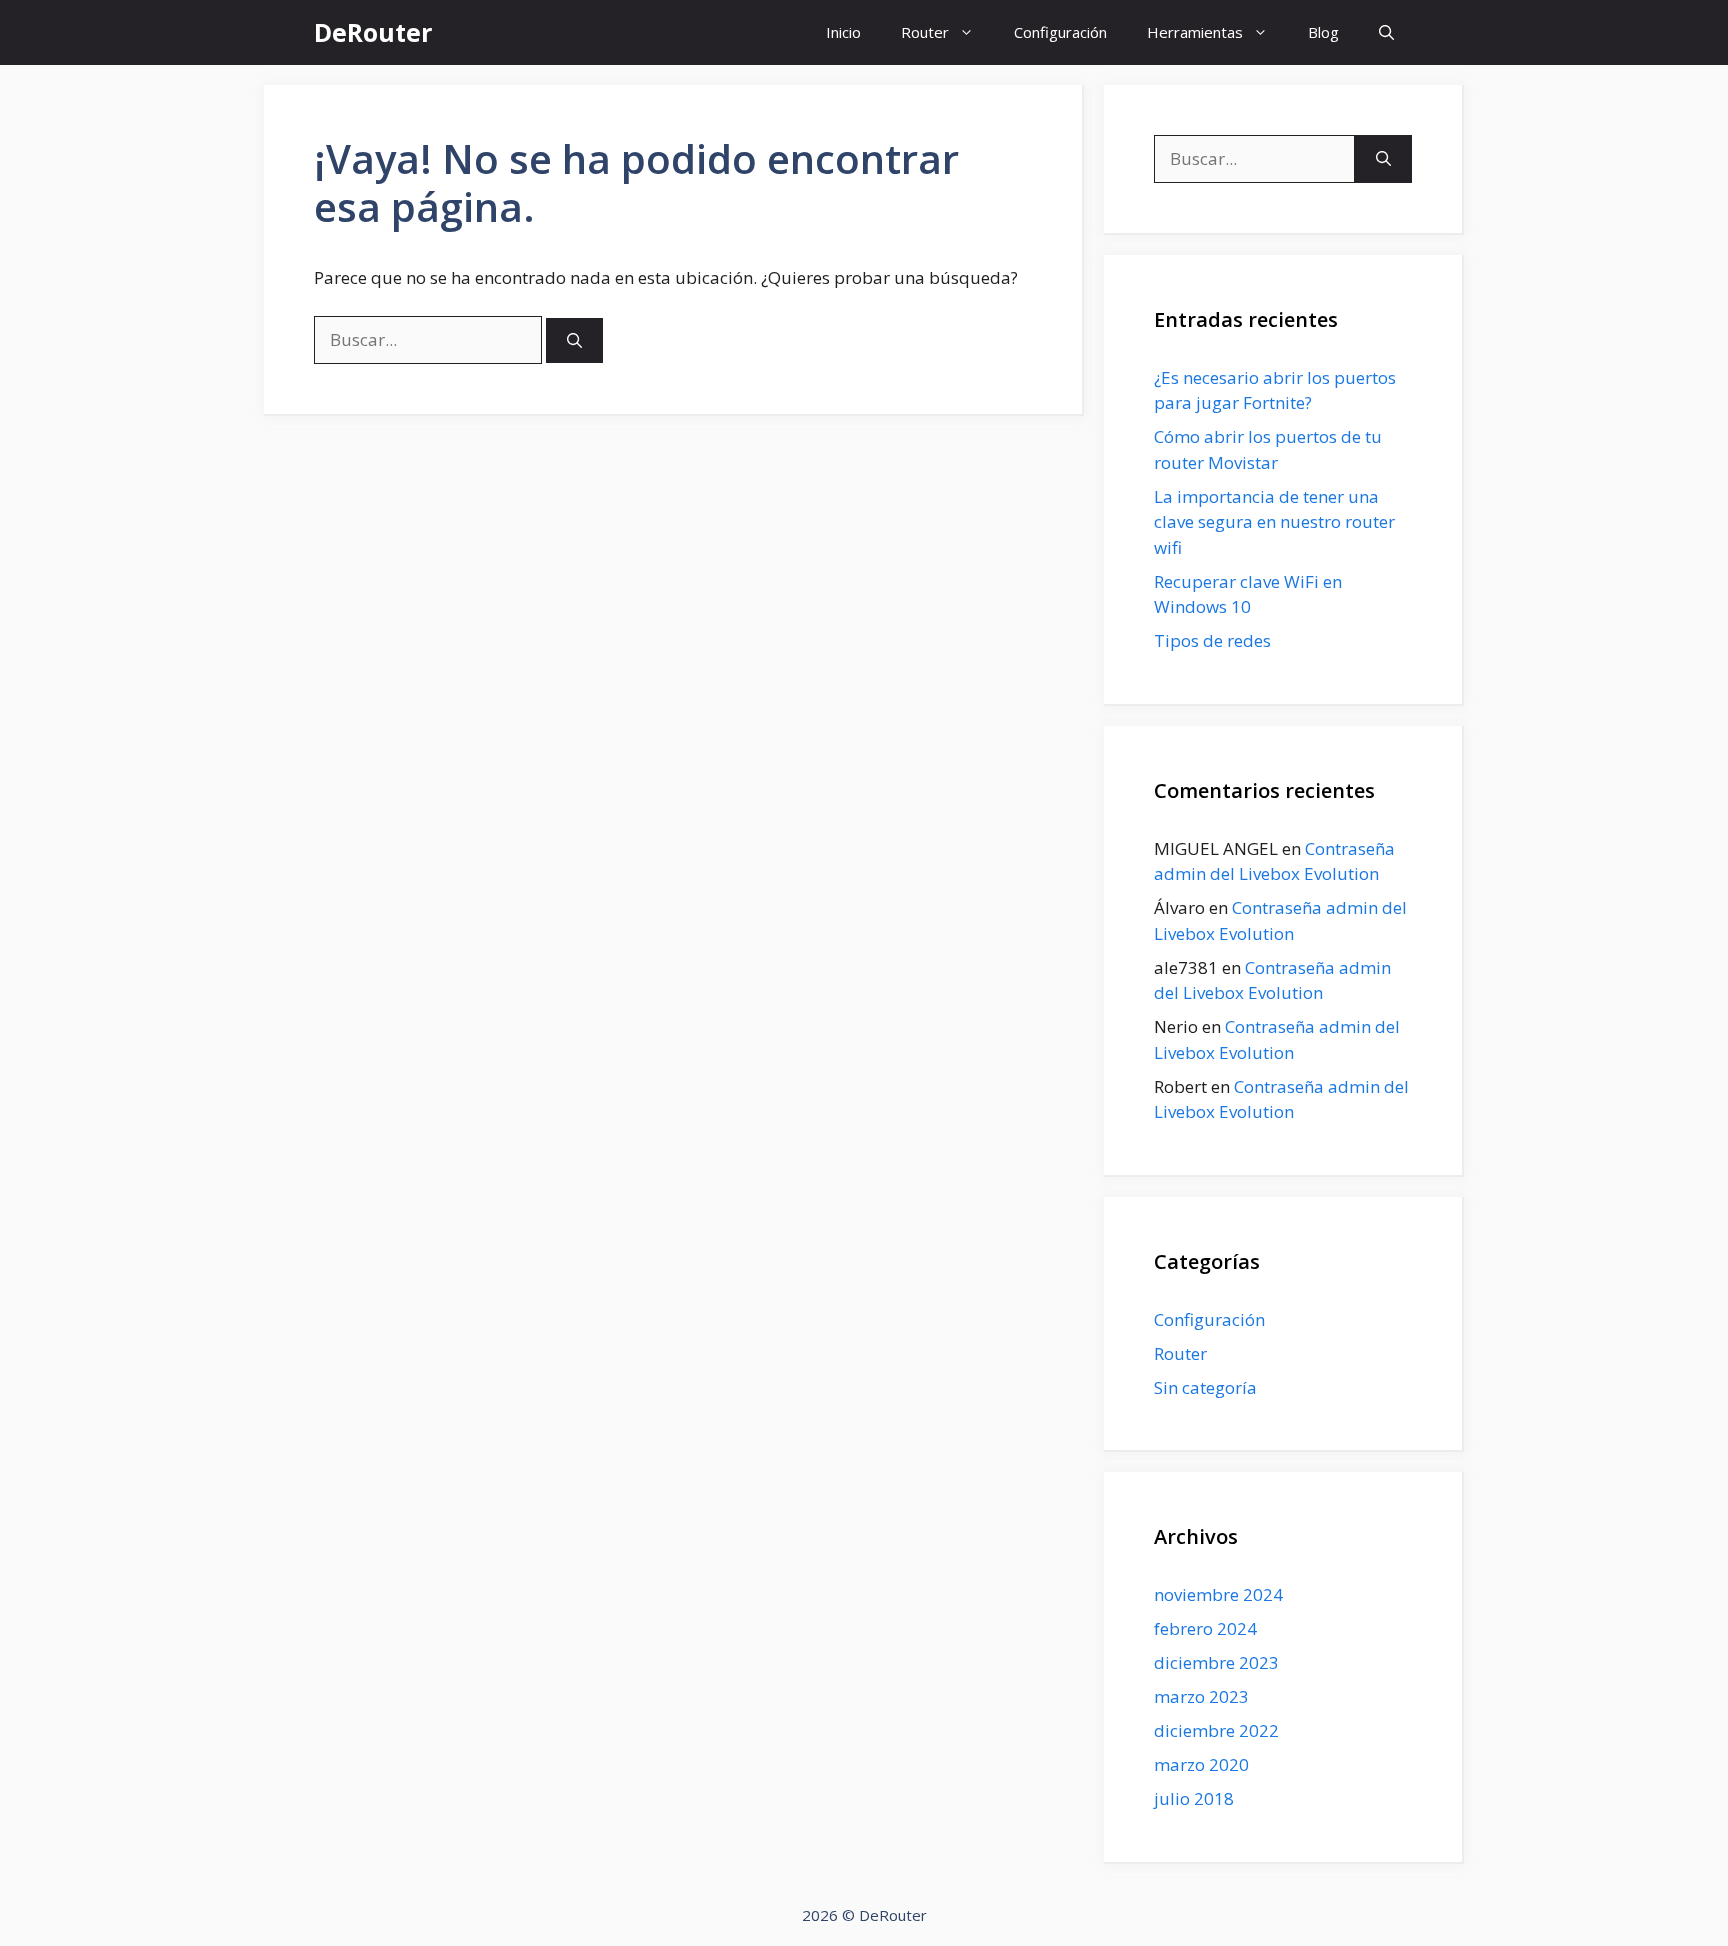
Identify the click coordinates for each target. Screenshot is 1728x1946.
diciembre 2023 (1216, 1662)
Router (925, 32)
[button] (1386, 32)
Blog (1323, 32)
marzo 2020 (1201, 1764)
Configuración (1060, 32)
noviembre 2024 (1218, 1594)
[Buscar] (574, 340)
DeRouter (373, 32)
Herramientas (1195, 32)
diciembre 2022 (1216, 1730)
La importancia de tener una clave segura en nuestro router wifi (1274, 522)
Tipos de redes (1212, 640)
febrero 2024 (1205, 1628)
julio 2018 (1194, 1798)
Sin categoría (1205, 1387)
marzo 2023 (1201, 1696)
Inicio (843, 32)
